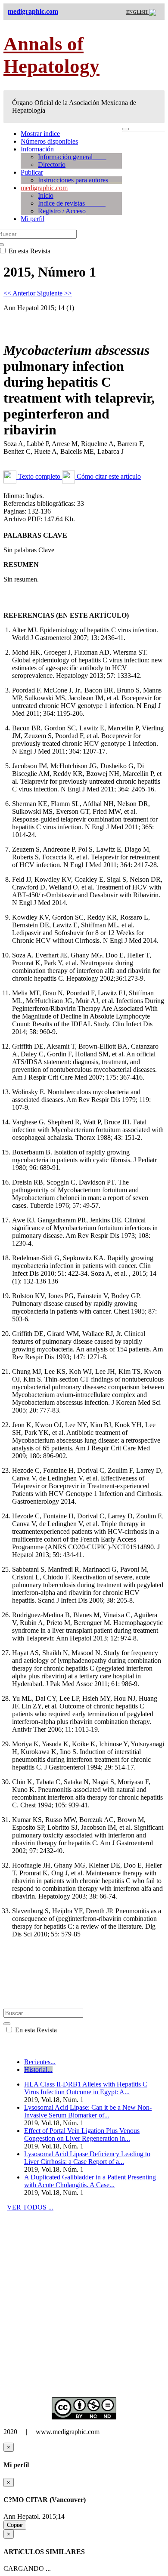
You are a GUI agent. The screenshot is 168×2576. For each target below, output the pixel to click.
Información (37, 149)
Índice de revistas (72, 203)
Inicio (46, 195)
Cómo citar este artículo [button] (108, 476)
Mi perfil (33, 219)
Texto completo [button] (39, 476)
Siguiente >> (54, 293)
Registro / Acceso (62, 211)
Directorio (52, 165)
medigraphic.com (44, 188)
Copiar (15, 2525)
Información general (72, 157)
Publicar (32, 172)
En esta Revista (35, 2030)
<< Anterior (20, 293)
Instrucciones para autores (80, 180)
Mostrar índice (40, 134)
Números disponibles (49, 141)
